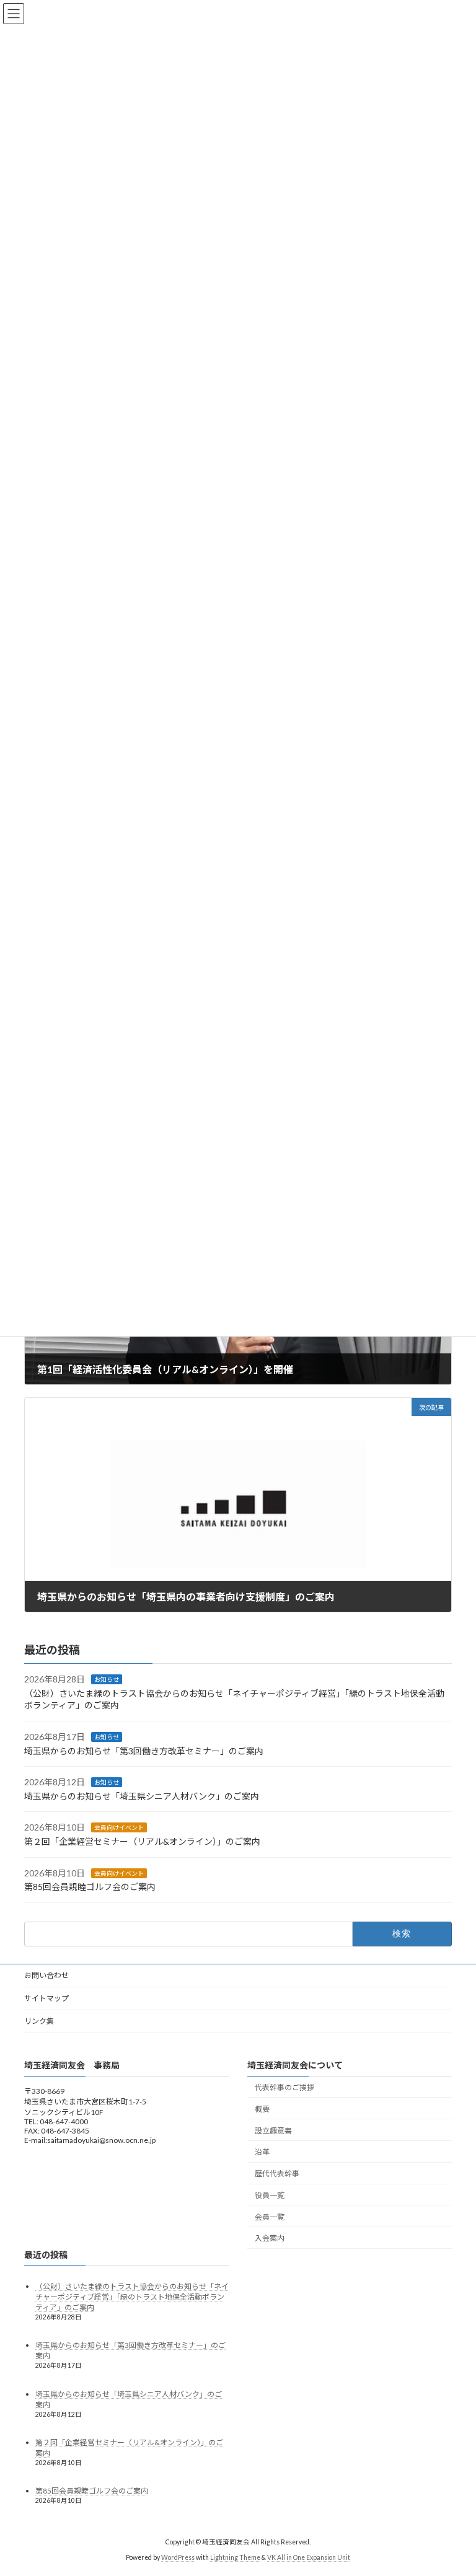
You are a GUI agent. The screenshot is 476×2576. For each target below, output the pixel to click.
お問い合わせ (46, 1975)
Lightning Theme (235, 2557)
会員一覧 (270, 2217)
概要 (262, 2109)
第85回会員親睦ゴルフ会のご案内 (90, 1887)
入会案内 (270, 2238)
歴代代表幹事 (277, 2174)
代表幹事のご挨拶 (284, 2087)
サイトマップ (46, 1998)
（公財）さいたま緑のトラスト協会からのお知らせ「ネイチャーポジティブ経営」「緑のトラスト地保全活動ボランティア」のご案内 (132, 2297)
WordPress (178, 2557)
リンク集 (39, 2021)
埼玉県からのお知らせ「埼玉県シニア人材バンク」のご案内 (142, 1796)
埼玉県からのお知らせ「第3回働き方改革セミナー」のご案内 (144, 1750)
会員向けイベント (119, 1827)
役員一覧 (270, 2195)
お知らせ (107, 1679)
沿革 (262, 2152)
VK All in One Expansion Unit (309, 2557)
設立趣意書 (273, 2131)
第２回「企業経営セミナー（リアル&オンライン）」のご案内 (142, 1841)
